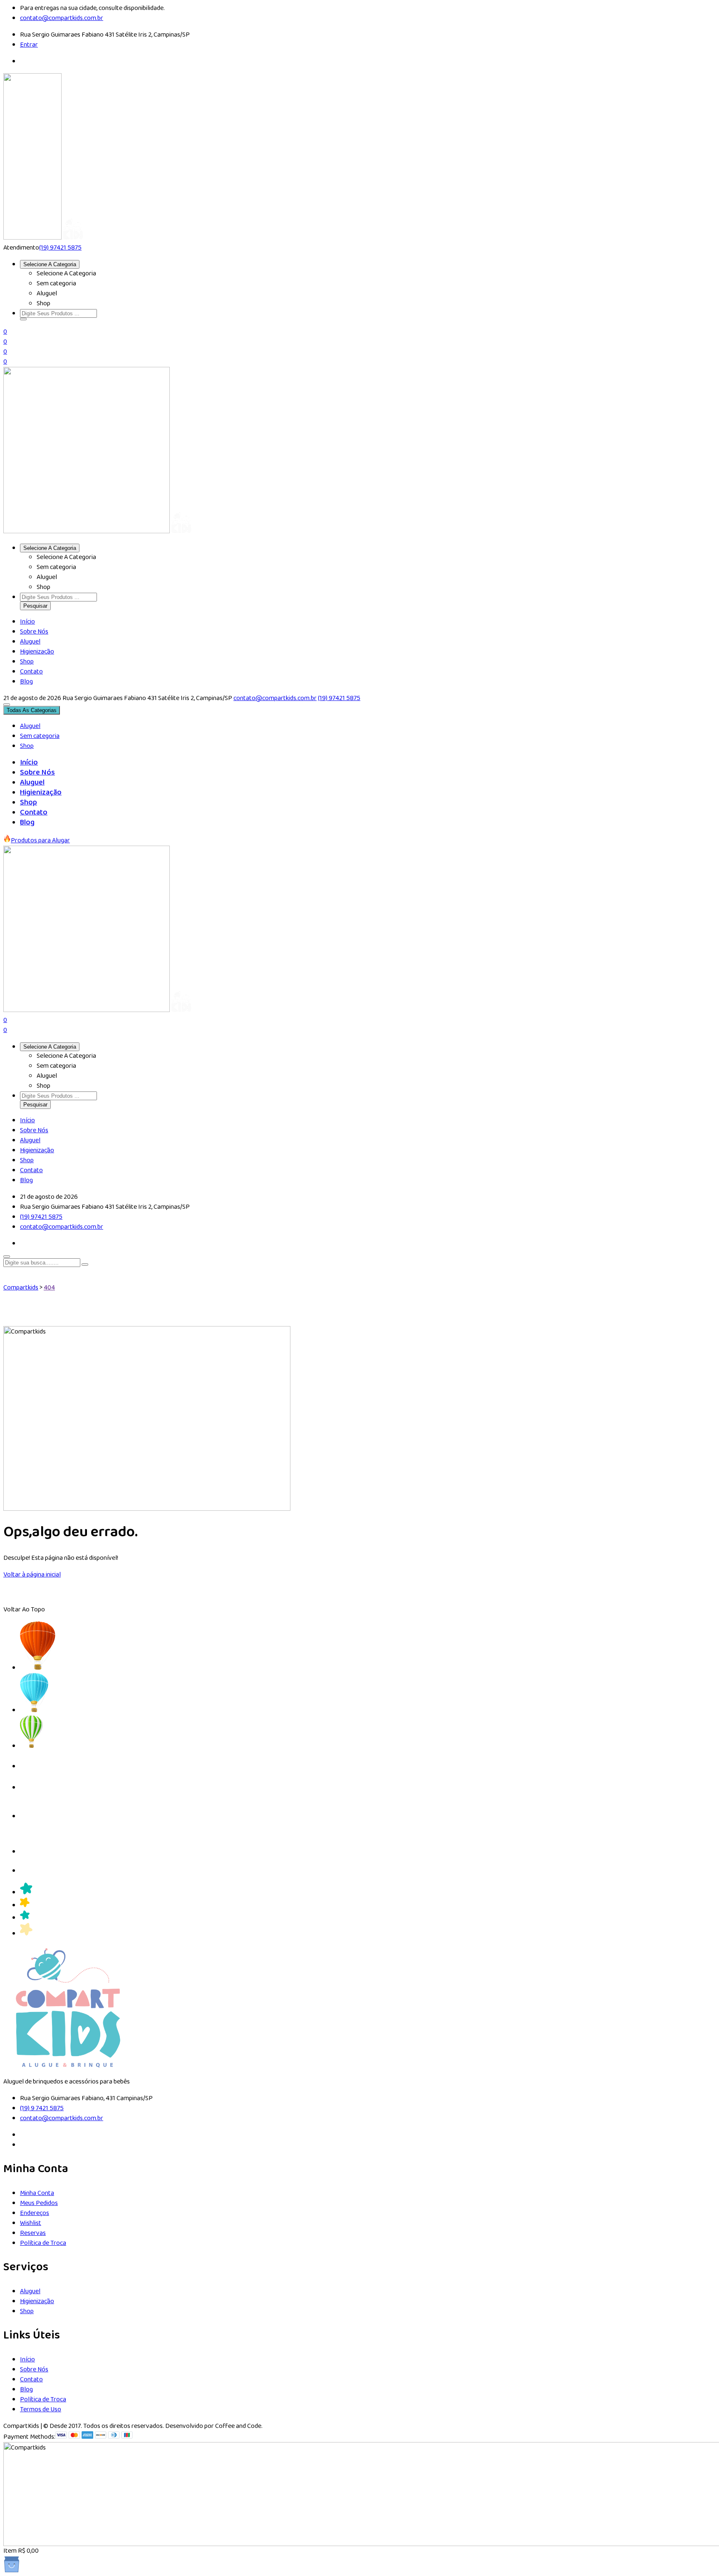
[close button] (7, 1257)
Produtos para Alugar (40, 840)
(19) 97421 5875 (60, 248)
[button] (23, 319)
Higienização (37, 652)
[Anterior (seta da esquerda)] (15, 1288)
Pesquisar (35, 606)
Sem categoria (40, 736)
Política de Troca (43, 2243)
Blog (26, 682)
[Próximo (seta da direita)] (704, 1288)
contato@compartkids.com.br (275, 698)
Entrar (29, 45)
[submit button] (85, 1264)
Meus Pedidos (39, 2203)
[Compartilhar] (692, 9)
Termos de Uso (41, 2409)
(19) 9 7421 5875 (42, 2108)
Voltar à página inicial (32, 1575)
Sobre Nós (34, 632)
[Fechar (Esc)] (710, 9)
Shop (27, 662)
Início (27, 622)
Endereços (35, 2213)
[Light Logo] (73, 238)
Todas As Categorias (32, 710)
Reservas (33, 2233)
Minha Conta (37, 2193)
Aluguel (30, 642)
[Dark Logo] (32, 238)
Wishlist (31, 2223)
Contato (31, 672)
